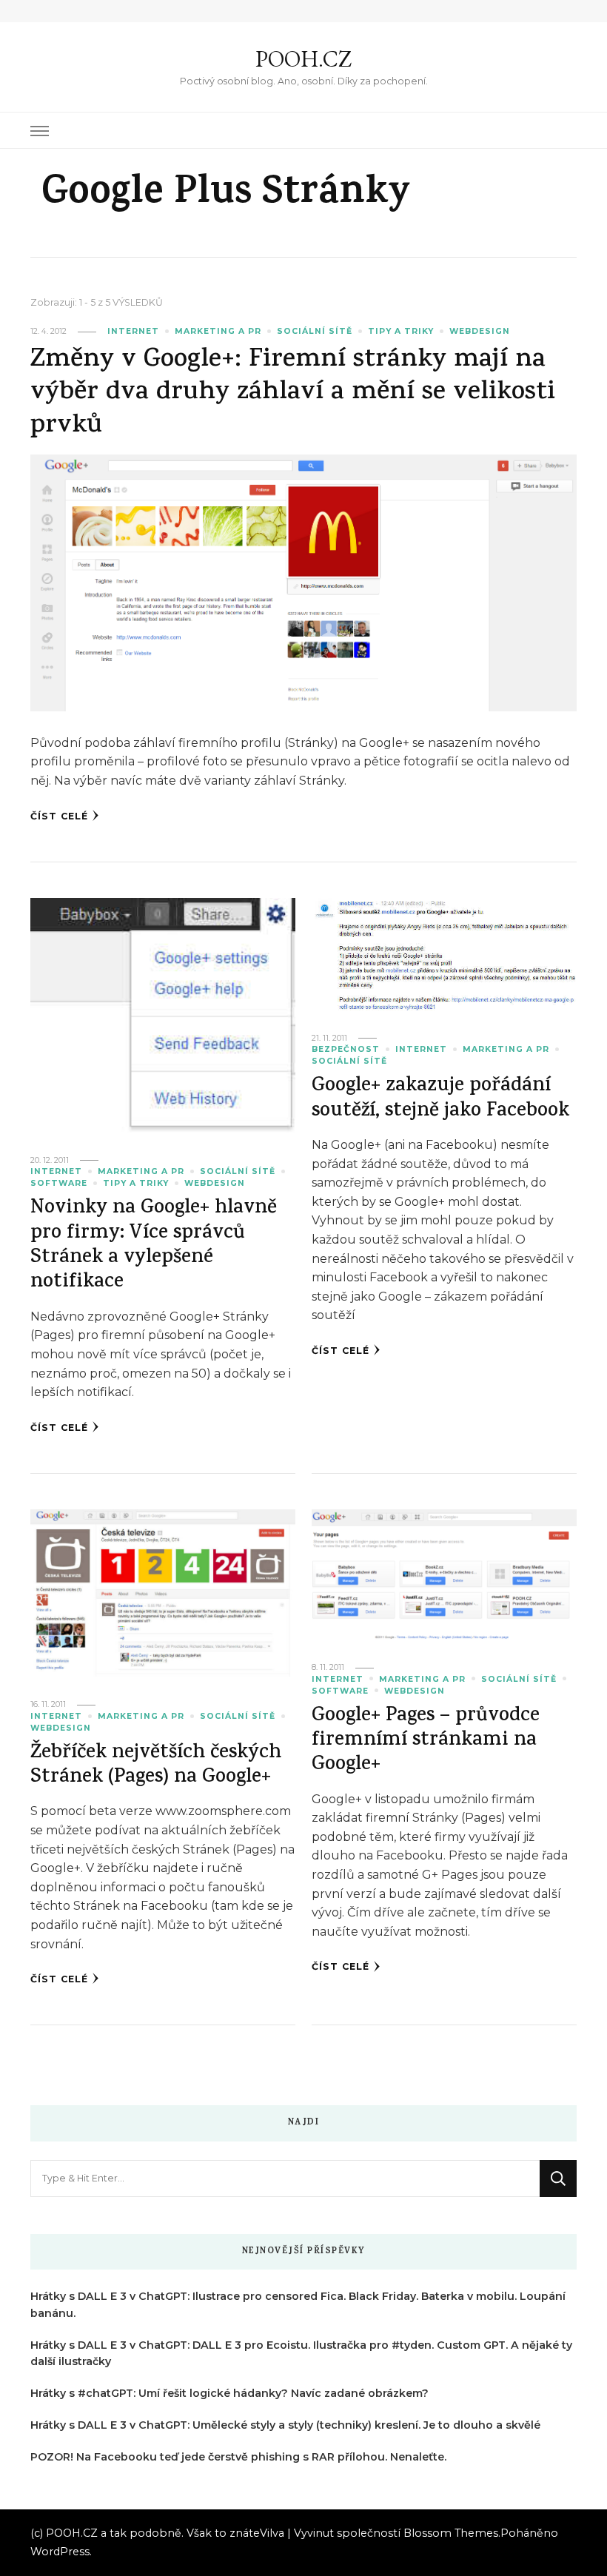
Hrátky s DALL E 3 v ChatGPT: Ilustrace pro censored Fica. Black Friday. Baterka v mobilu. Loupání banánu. (298, 2305)
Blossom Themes (451, 2533)
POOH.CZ (303, 59)
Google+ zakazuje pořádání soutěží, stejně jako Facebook (440, 1099)
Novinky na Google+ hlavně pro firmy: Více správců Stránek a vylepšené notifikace (154, 1246)
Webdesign (480, 331)
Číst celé (59, 816)
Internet (133, 331)
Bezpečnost (346, 1049)
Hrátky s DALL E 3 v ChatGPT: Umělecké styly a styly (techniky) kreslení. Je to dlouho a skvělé (285, 2425)
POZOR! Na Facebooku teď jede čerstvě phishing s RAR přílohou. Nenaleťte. (238, 2457)
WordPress (60, 2552)
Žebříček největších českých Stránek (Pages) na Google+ (156, 1766)
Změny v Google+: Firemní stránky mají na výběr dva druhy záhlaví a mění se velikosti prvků (293, 394)
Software (59, 1183)
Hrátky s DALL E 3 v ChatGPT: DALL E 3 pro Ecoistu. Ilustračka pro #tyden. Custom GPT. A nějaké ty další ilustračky (301, 2354)
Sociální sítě (315, 331)
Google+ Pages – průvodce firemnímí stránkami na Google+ (426, 1742)
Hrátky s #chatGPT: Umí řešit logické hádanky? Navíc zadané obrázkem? (229, 2393)
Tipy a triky (401, 331)
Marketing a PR (218, 331)
